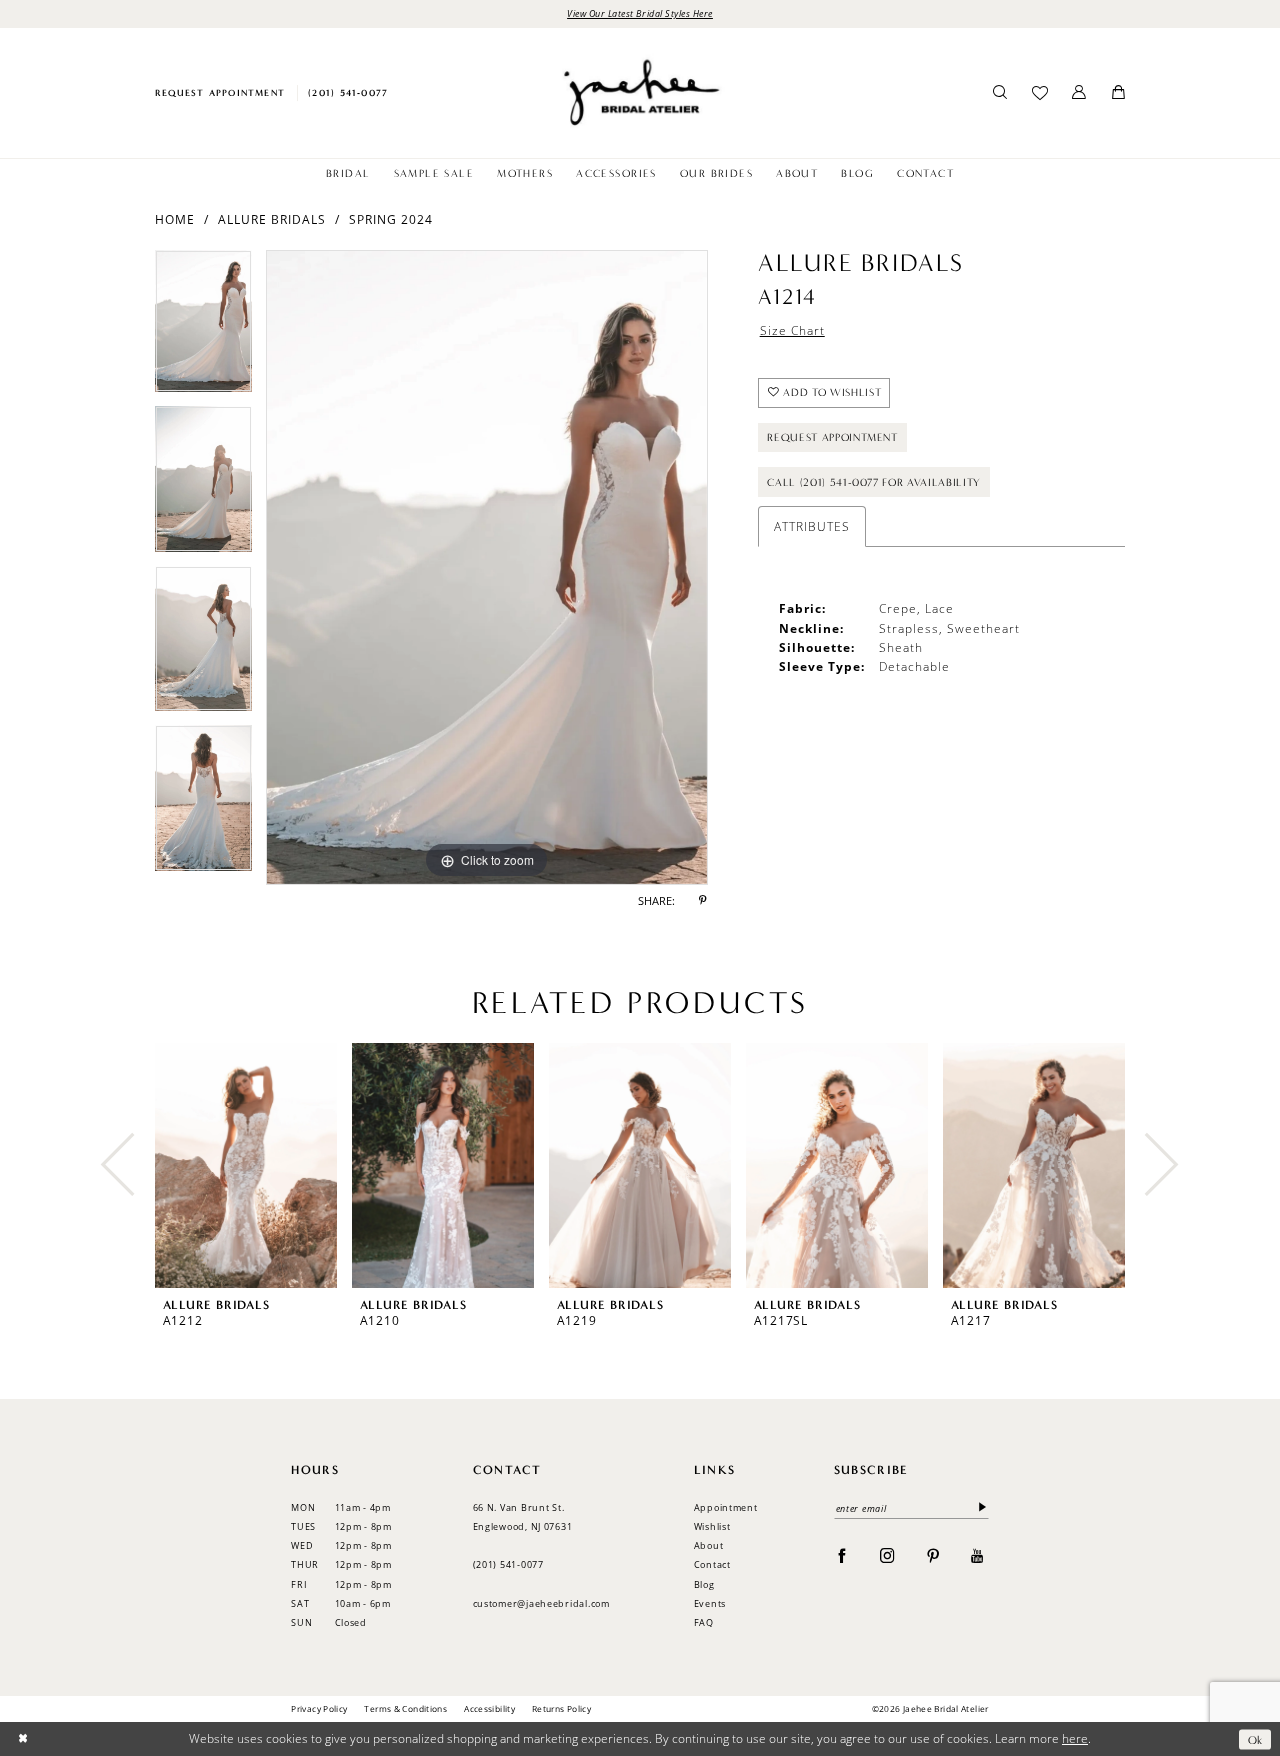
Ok (1255, 1739)
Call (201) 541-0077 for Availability (874, 482)
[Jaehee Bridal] (639, 92)
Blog (704, 1584)
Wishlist (712, 1526)
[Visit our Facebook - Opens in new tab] (842, 1555)
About (709, 1545)
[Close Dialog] (22, 1739)
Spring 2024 (391, 219)
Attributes (812, 526)
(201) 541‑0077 (508, 1564)
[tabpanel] (203, 328)
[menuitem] (219, 92)
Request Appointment (832, 437)
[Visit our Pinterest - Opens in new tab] (933, 1555)
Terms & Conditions (405, 1708)
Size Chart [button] (792, 330)
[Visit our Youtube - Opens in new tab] (977, 1555)
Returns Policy (561, 1708)
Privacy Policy (319, 1708)
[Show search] (1000, 93)
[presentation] (246, 1165)
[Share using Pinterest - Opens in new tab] (703, 902)
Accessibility (489, 1708)
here (1075, 1738)
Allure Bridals (272, 219)
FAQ (704, 1622)
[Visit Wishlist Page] (1039, 93)
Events (710, 1603)
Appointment (726, 1507)
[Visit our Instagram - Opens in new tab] (887, 1555)
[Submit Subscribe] (979, 1508)
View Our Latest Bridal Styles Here (640, 13)
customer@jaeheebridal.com (541, 1603)
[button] (1079, 93)
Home (175, 219)
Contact (712, 1564)
